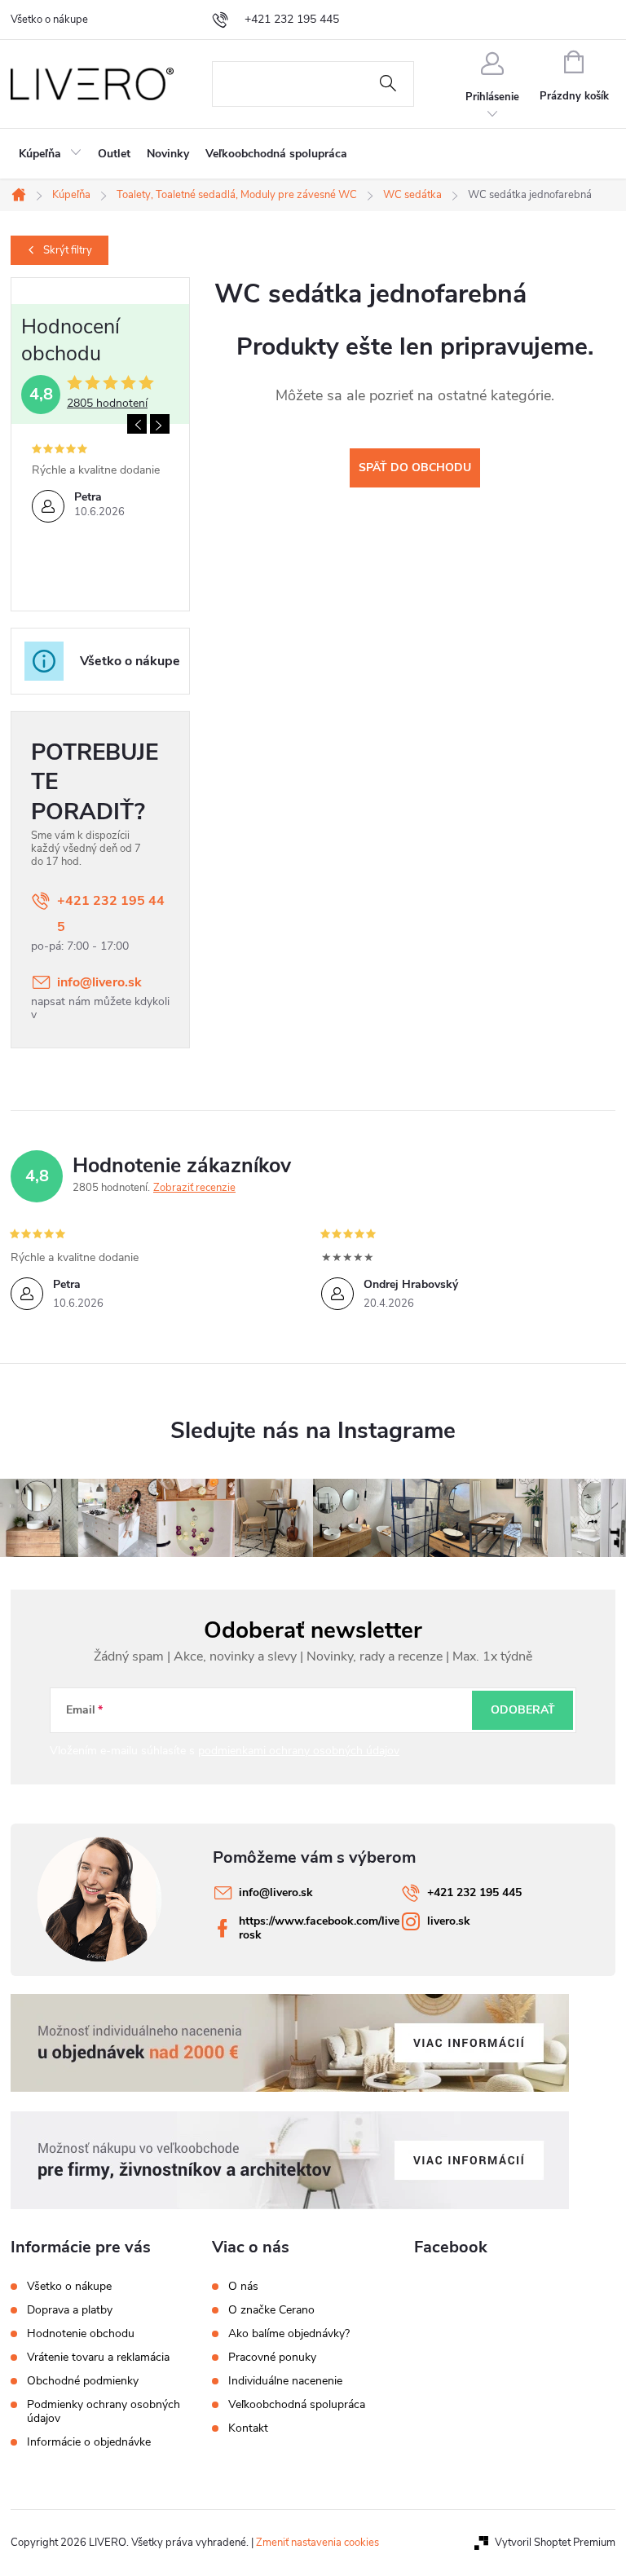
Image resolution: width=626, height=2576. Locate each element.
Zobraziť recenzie (194, 1188)
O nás (243, 2287)
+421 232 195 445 (111, 914)
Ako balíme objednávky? (289, 2334)
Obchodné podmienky (83, 2381)
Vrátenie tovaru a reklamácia (98, 2357)
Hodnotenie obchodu (81, 2333)
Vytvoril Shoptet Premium (555, 2543)
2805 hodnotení (107, 404)
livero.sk (449, 1921)
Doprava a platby (70, 2310)
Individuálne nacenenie (285, 2381)
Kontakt (248, 2428)
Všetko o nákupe (49, 20)
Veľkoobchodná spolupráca (297, 2405)
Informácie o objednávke (89, 2442)
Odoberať (523, 1710)
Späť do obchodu (415, 468)
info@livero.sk (99, 982)
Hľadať (388, 84)
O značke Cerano (271, 2310)
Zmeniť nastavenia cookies (317, 2543)
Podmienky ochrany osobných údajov (104, 2411)
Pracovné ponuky (272, 2358)
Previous (137, 424)
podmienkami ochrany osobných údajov (299, 1751)
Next (160, 424)
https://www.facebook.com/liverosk (319, 1928)
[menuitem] (50, 154)
